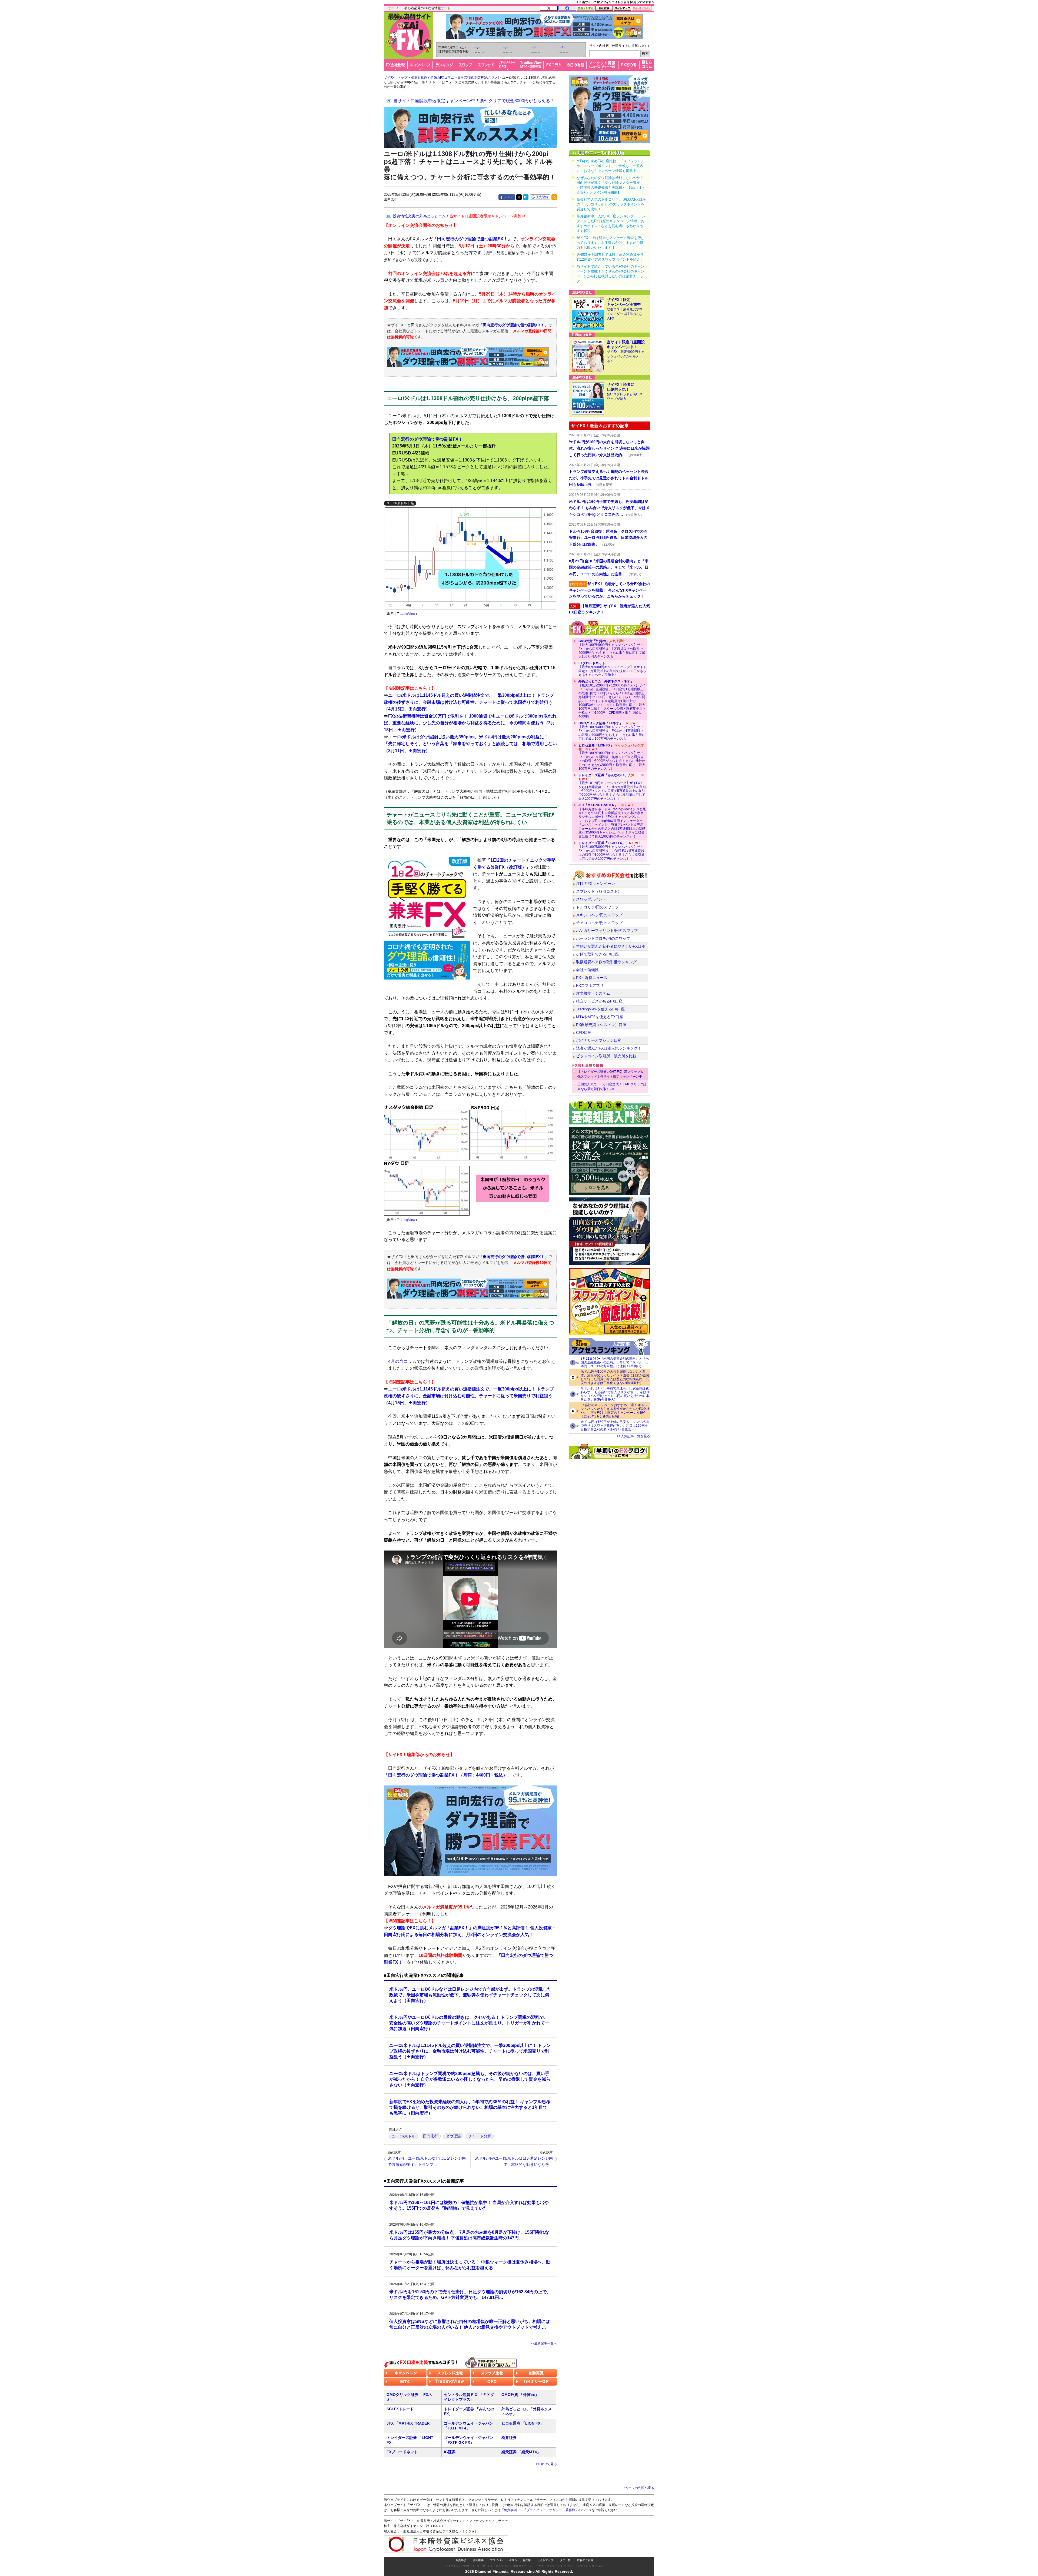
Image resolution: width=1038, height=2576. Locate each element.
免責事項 (461, 2560)
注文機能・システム (593, 993)
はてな (526, 197)
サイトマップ (545, 2560)
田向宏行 (431, 2136)
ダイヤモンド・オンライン (493, 2566)
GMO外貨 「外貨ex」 (520, 2395)
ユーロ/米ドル (404, 2136)
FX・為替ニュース (592, 978)
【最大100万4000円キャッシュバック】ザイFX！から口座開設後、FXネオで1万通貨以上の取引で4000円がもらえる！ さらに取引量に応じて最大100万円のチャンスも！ (612, 731)
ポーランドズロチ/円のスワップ (603, 938)
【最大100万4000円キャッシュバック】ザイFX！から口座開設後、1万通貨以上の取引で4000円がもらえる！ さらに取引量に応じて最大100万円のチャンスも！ (612, 649)
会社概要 (478, 2560)
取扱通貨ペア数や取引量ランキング (606, 962)
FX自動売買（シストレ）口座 (601, 1025)
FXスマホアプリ (590, 985)
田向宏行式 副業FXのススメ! (478, 78)
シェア (509, 197)
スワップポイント (591, 899)
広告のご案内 (585, 2560)
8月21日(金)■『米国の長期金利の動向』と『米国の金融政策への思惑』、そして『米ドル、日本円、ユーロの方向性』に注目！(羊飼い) (615, 1362)
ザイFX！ (598, 2566)
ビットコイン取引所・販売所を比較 (606, 1056)
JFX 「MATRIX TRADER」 (410, 2423)
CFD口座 (584, 1033)
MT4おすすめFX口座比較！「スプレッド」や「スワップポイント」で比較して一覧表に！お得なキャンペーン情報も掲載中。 (611, 166)
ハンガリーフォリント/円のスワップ (607, 931)
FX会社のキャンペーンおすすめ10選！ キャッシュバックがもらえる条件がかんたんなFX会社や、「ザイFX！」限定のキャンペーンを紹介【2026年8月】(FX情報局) (615, 1411)
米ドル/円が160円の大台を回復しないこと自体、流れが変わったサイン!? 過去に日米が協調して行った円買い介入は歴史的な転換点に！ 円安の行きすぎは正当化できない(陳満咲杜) (615, 1377)
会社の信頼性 (587, 970)
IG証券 (450, 2452)
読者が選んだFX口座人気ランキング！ (609, 1048)
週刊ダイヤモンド (524, 2566)
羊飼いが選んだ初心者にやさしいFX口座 (611, 946)
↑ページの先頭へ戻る (639, 2488)
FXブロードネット (402, 2452)
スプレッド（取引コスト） (599, 891)
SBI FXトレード (400, 2409)
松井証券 (509, 2438)
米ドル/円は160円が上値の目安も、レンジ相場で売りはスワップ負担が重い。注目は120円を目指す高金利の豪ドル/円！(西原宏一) (615, 1426)
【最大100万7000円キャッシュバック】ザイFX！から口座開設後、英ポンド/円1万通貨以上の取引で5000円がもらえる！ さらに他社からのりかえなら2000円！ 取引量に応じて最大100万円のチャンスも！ (612, 757)
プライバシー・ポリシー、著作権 (510, 2560)
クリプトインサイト (576, 2566)
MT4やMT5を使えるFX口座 (600, 1017)
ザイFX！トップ (396, 78)
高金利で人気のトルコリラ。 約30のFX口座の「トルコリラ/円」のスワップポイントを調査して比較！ (611, 204)
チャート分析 (480, 2136)
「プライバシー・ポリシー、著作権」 (551, 2510)
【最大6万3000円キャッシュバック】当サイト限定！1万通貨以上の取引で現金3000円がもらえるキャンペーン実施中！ (612, 669)
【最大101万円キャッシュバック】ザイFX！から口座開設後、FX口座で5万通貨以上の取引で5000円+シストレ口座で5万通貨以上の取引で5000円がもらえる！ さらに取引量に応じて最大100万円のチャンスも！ (612, 787)
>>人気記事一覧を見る (634, 1436)
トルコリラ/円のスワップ (597, 907)
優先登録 (542, 197)
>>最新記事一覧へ (544, 2343)
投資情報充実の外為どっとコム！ (461, 216)
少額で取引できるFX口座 (597, 954)
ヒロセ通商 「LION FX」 (523, 2423)
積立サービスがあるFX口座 (599, 1001)
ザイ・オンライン (549, 2566)
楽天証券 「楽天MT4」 (521, 2452)
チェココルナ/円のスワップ (599, 923)
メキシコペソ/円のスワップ (599, 915)
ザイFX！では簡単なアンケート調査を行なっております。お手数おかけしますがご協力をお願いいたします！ (611, 243)
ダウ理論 (453, 2136)
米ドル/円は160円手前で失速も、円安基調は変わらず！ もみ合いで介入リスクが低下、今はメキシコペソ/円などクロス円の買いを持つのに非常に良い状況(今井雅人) (615, 1394)
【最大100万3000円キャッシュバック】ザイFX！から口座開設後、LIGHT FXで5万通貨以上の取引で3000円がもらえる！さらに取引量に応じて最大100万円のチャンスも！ (611, 851)
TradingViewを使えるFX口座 (600, 1009)
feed (554, 197)
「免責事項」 (510, 2510)
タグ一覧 (565, 2560)
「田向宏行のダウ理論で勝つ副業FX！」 (514, 325)
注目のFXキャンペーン (595, 884)
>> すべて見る (546, 2464)
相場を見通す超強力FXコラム (432, 78)
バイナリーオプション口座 (599, 1040)
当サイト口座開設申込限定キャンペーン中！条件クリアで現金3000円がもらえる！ (474, 101)
